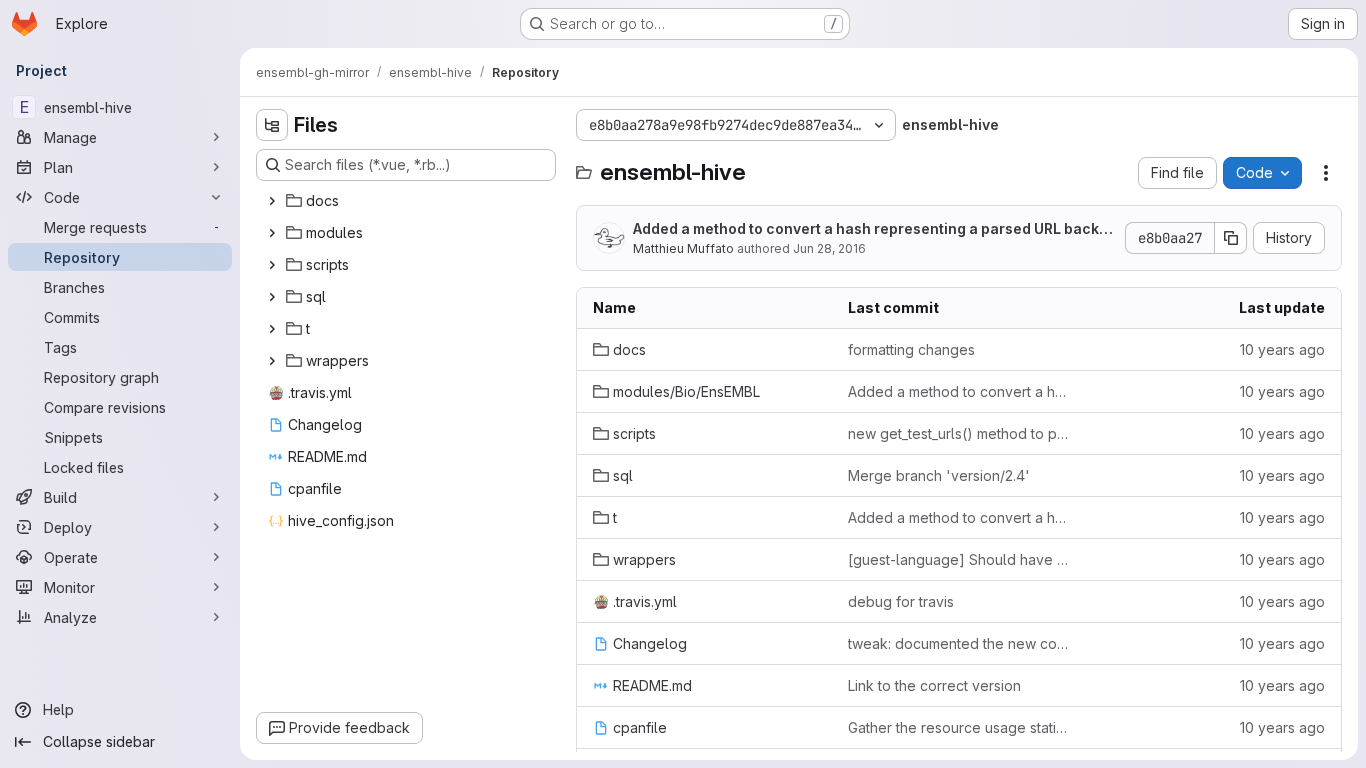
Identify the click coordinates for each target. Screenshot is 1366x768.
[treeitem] (408, 201)
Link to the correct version (934, 685)
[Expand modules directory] (272, 233)
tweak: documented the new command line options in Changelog (959, 643)
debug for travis (901, 601)
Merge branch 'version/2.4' (939, 475)
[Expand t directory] (272, 329)
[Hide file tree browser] (272, 125)
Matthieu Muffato (683, 248)
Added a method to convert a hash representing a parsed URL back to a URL (870, 229)
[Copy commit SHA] (1231, 238)
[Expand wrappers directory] (272, 361)
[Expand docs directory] (272, 201)
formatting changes (911, 349)
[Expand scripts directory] (272, 265)
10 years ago (1282, 349)
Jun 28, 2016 (829, 248)
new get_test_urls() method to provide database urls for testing (959, 433)
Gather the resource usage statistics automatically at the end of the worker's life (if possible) (959, 727)
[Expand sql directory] (272, 297)
